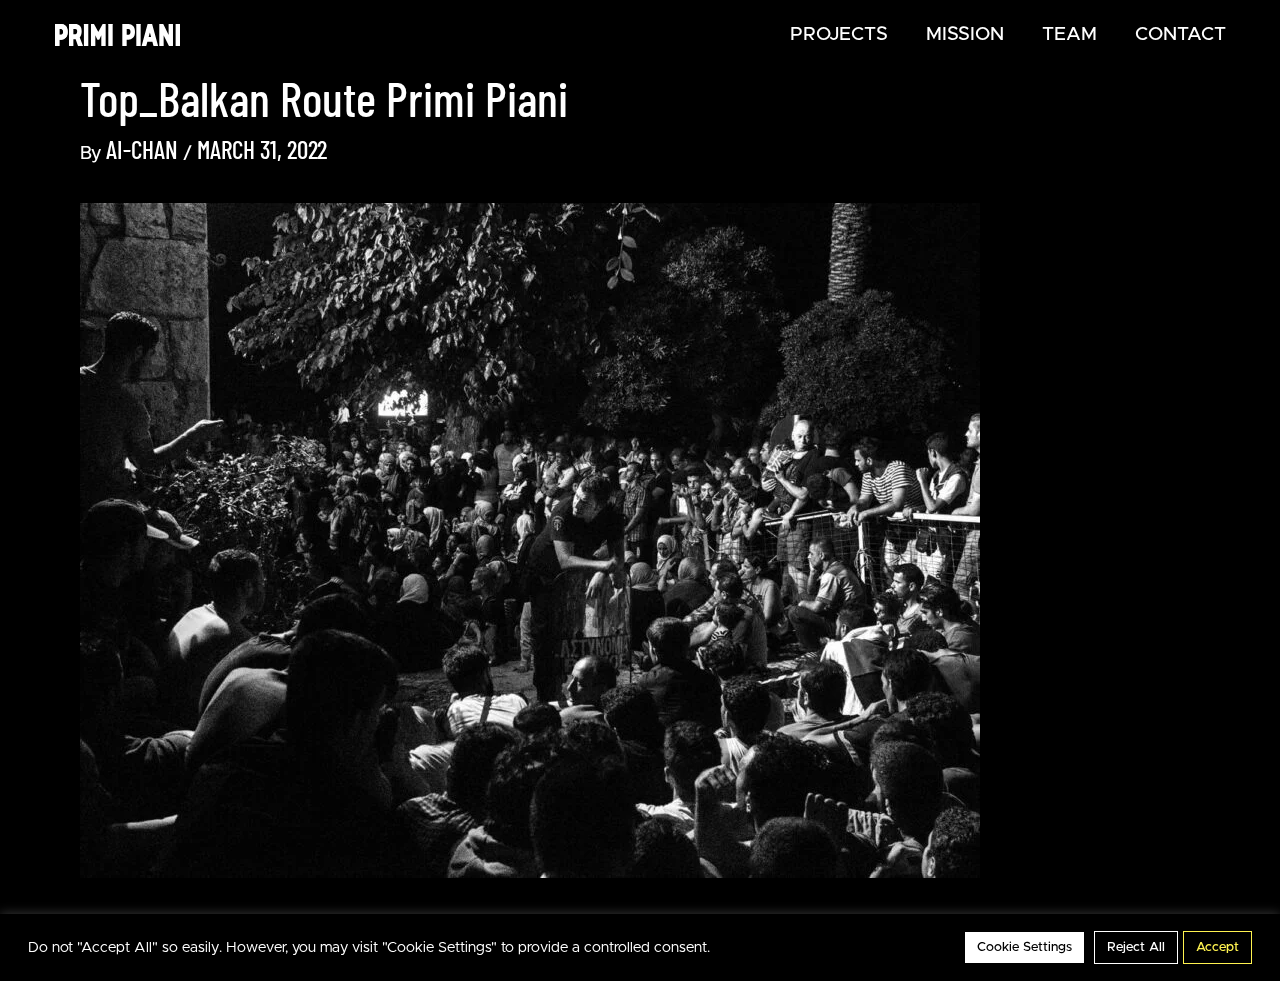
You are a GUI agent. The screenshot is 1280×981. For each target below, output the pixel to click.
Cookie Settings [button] (1024, 947)
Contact (1180, 34)
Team (1069, 34)
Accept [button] (1217, 947)
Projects (839, 34)
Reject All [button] (1136, 947)
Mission (965, 34)
